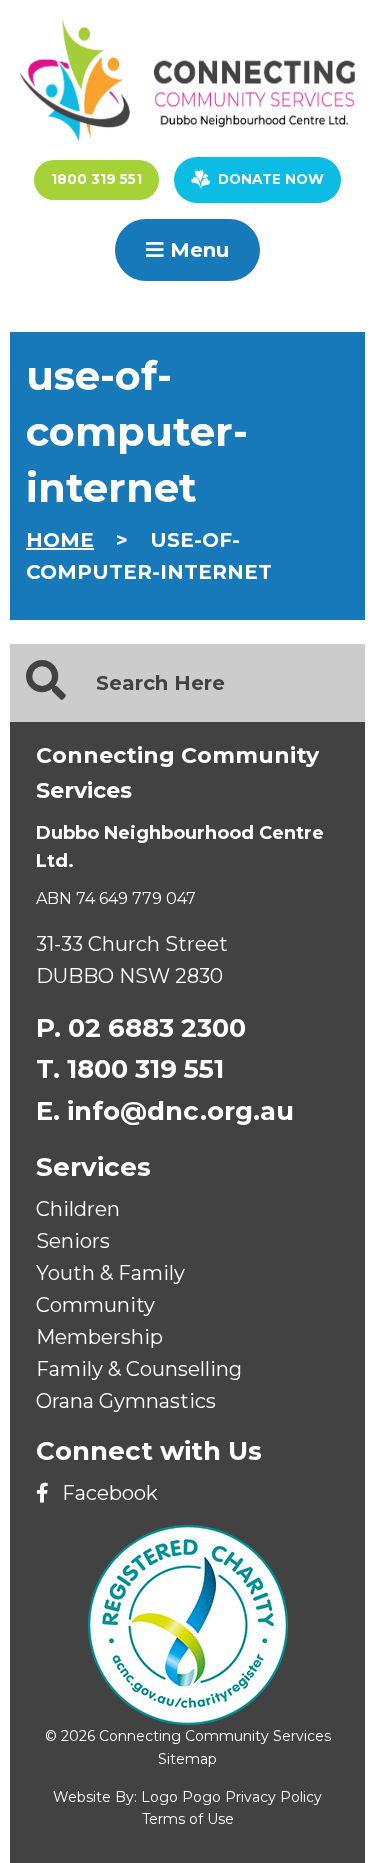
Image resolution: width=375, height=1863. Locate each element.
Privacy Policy (273, 1797)
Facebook (107, 1493)
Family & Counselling (139, 1369)
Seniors (73, 1241)
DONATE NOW (271, 179)
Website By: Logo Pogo (137, 1797)
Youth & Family (110, 1273)
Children (78, 1209)
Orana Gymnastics (126, 1401)
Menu (196, 250)
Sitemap (187, 1759)
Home (60, 540)
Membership (99, 1337)
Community (95, 1305)
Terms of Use (188, 1819)
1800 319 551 (96, 179)
